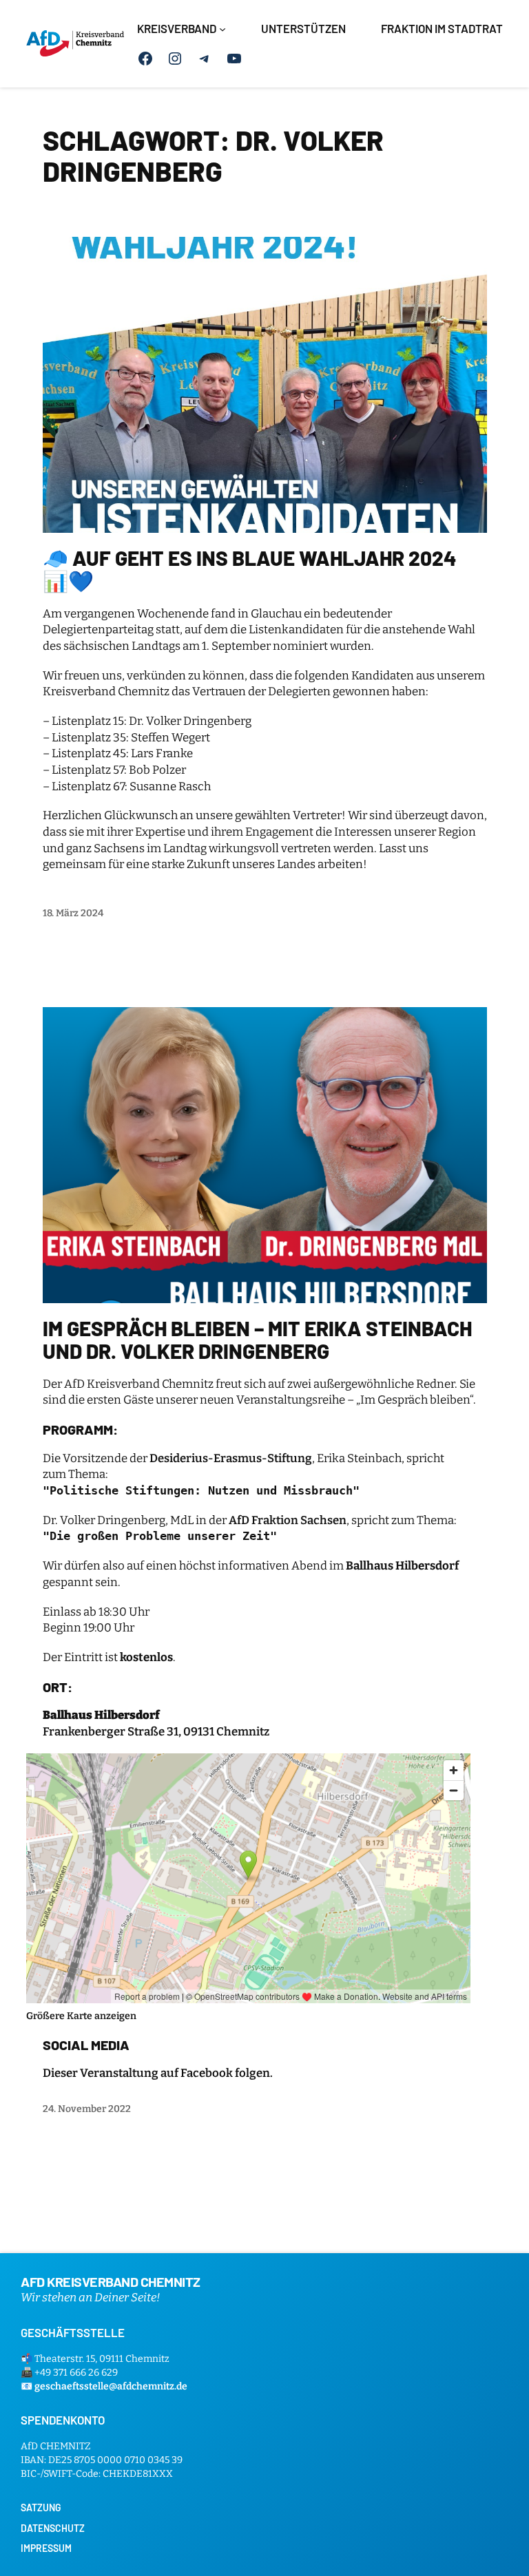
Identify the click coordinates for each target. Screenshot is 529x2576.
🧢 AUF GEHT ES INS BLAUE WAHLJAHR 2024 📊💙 (250, 570)
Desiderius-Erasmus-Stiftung (231, 1458)
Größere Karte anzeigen (81, 2016)
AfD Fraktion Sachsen (288, 1520)
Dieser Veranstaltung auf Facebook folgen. (158, 2073)
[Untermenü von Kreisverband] (222, 29)
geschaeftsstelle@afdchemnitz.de (111, 2386)
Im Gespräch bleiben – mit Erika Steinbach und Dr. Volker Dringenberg (257, 1340)
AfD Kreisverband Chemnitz (111, 2281)
